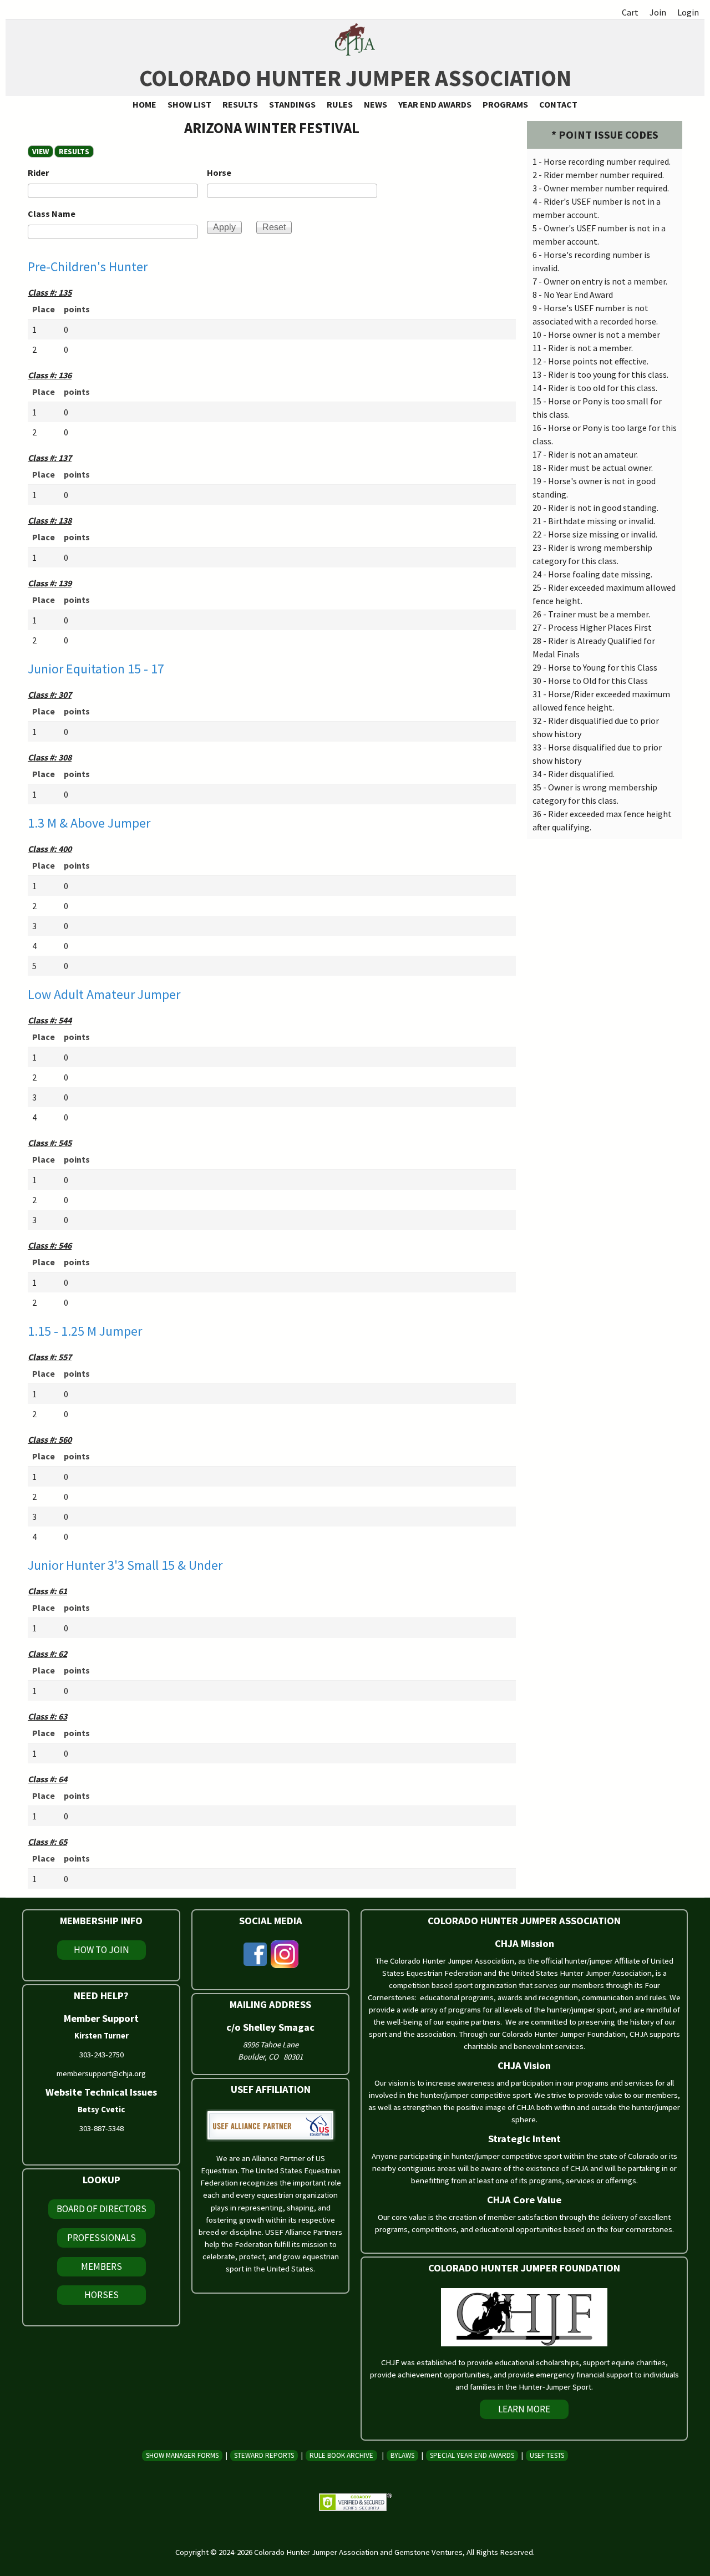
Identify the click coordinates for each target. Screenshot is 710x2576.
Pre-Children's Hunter (88, 267)
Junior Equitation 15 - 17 (96, 669)
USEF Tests (547, 2455)
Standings (292, 104)
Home (144, 104)
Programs (505, 104)
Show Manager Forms (182, 2455)
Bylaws (402, 2455)
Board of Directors (102, 2209)
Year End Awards (435, 104)
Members (102, 2266)
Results (240, 104)
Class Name (52, 214)
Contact (558, 104)
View (40, 151)
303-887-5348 (102, 2128)
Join (658, 12)
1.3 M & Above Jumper (89, 823)
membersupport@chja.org (101, 2073)
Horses (102, 2295)
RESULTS (76, 151)
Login (688, 12)
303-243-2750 (102, 2055)
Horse (219, 173)
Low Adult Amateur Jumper (104, 994)
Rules (340, 104)
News (376, 104)
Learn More (524, 2409)
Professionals (102, 2238)
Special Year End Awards (472, 2455)
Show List (189, 104)
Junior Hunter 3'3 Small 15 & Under (125, 1565)
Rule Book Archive (341, 2455)
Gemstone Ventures (428, 2552)
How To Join (102, 1950)
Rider (38, 173)
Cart (630, 12)
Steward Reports (264, 2455)
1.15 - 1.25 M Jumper (85, 1331)
